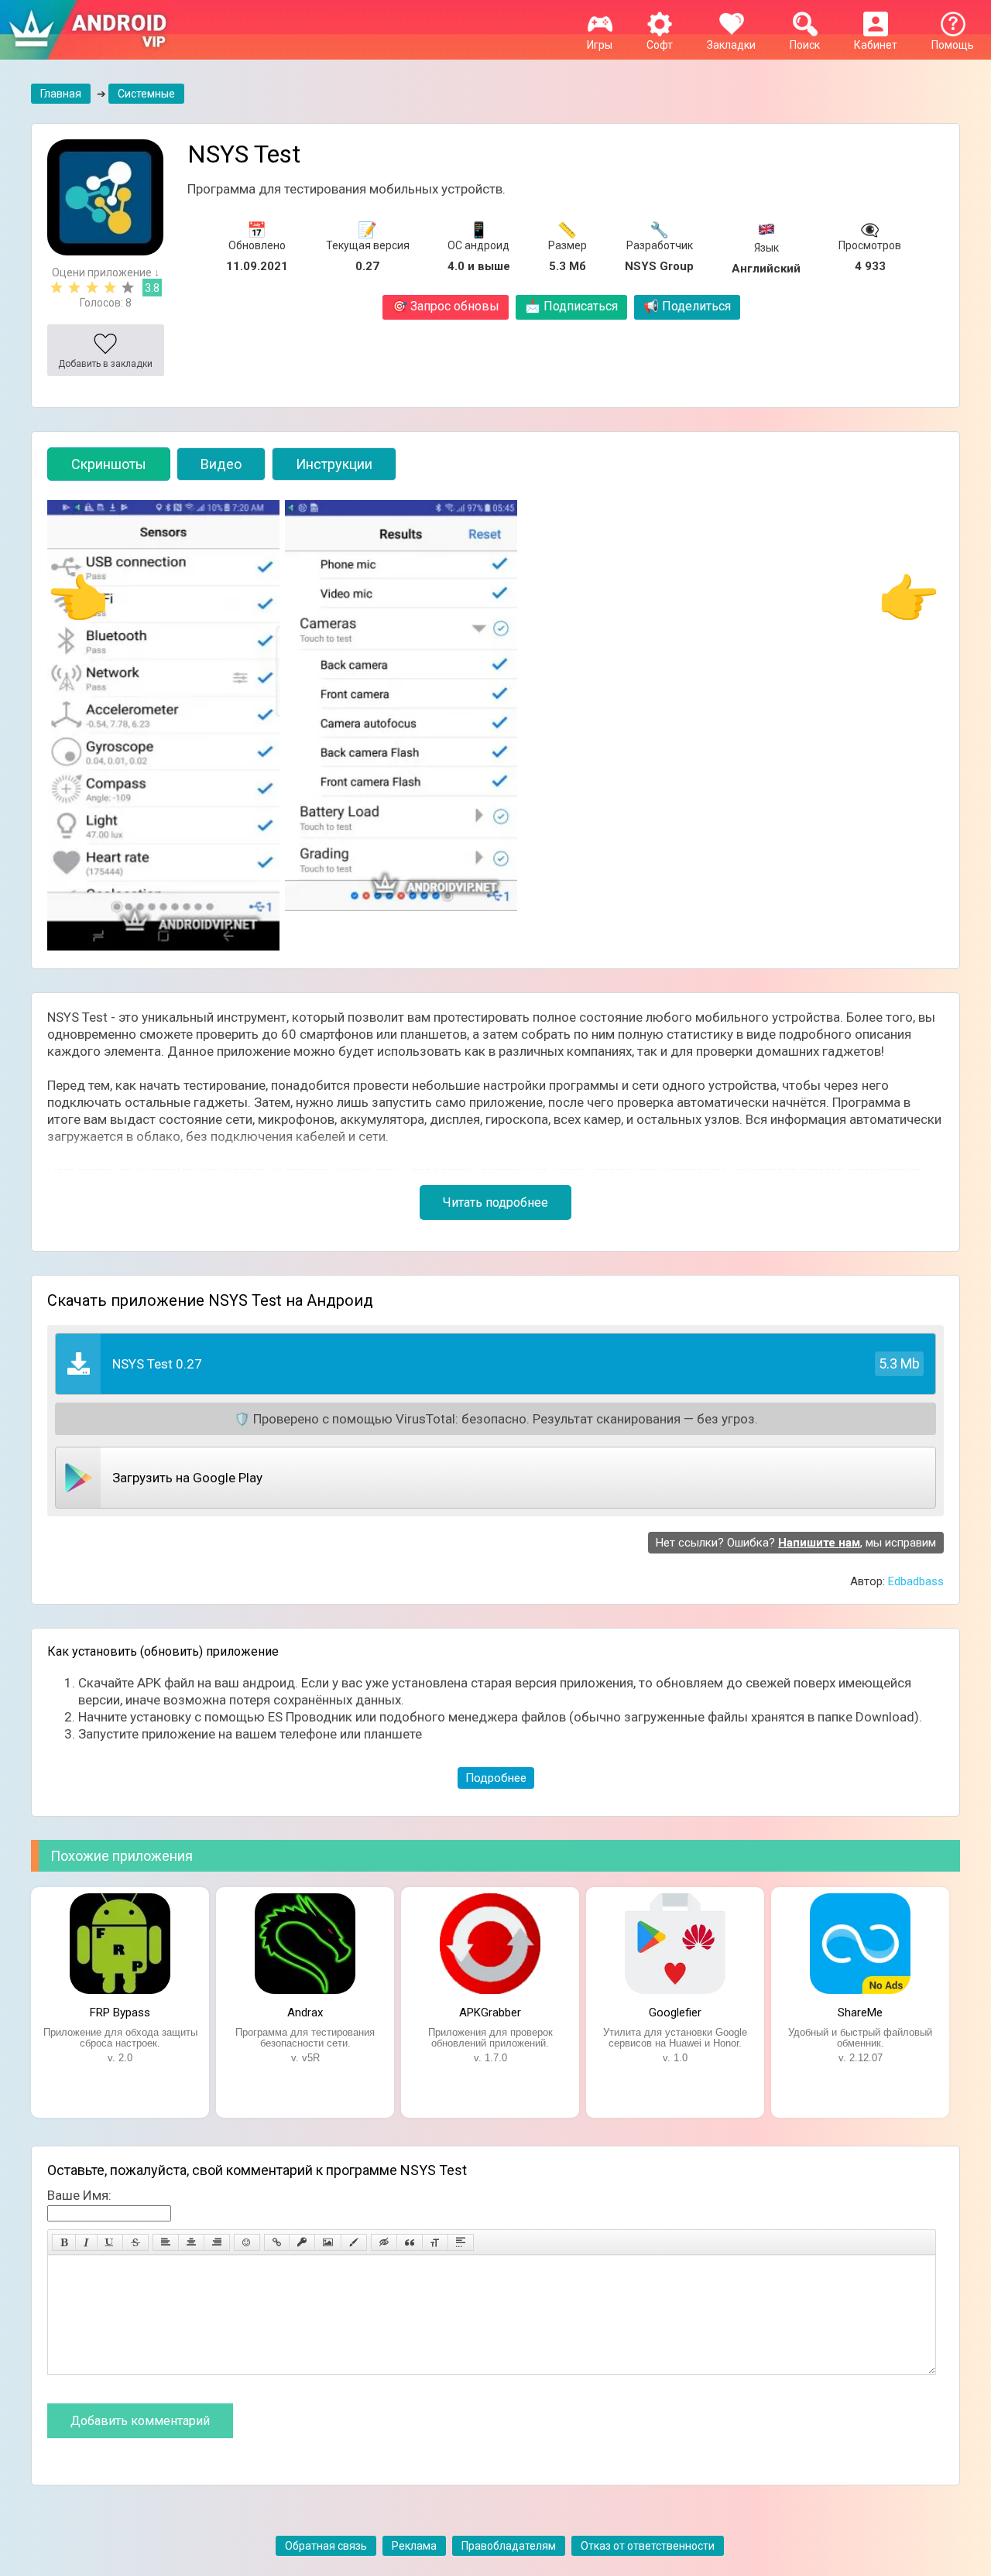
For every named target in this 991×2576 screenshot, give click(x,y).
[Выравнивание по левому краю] (166, 2242)
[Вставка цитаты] (410, 2242)
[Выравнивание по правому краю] (217, 2242)
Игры (600, 45)
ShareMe (860, 2012)
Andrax (305, 2012)
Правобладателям (509, 2546)
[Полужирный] (64, 2242)
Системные (146, 94)
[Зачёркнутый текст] (135, 2242)
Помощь (953, 45)
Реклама (414, 2546)
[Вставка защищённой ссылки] (302, 2242)
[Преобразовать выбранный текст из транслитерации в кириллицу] (435, 2242)
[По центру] (191, 2242)
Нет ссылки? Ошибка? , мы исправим (796, 1543)
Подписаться (571, 306)
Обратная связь (326, 2546)
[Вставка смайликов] (247, 2242)
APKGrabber (490, 2012)
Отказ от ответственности (648, 2546)
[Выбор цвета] (354, 2242)
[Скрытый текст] (384, 2242)
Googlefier (675, 2012)
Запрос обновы (446, 306)
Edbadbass (916, 1581)
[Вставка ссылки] (277, 2242)
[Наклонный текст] (86, 2242)
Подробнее (496, 1778)
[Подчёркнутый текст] (110, 2242)
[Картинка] (328, 2242)
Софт (660, 45)
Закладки (731, 45)
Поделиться (687, 306)
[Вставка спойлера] (461, 2242)
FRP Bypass (120, 2012)
